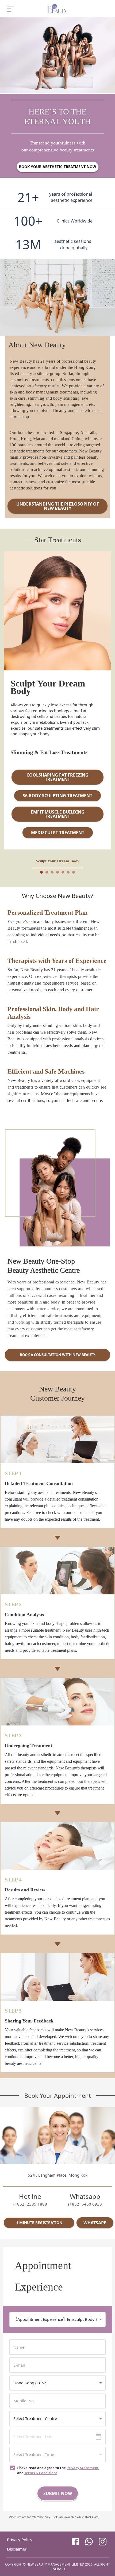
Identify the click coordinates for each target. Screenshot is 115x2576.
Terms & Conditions (41, 2473)
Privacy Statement (83, 2468)
